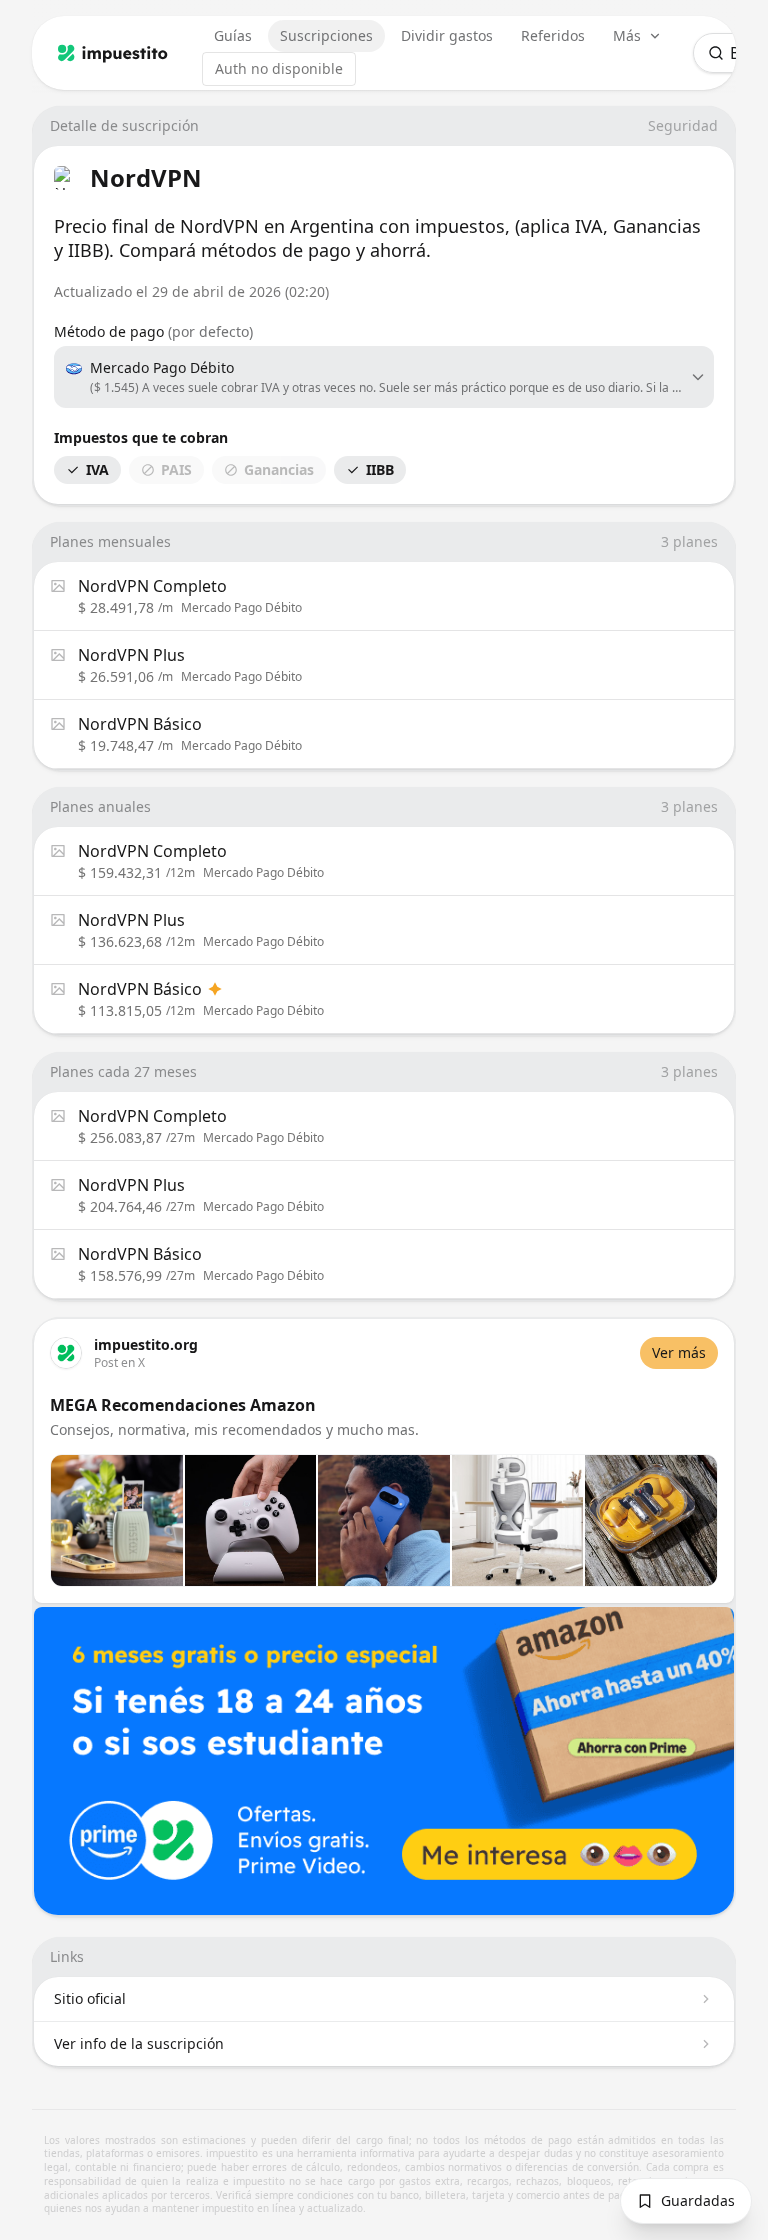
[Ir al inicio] (113, 53)
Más (627, 35)
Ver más (679, 1352)
